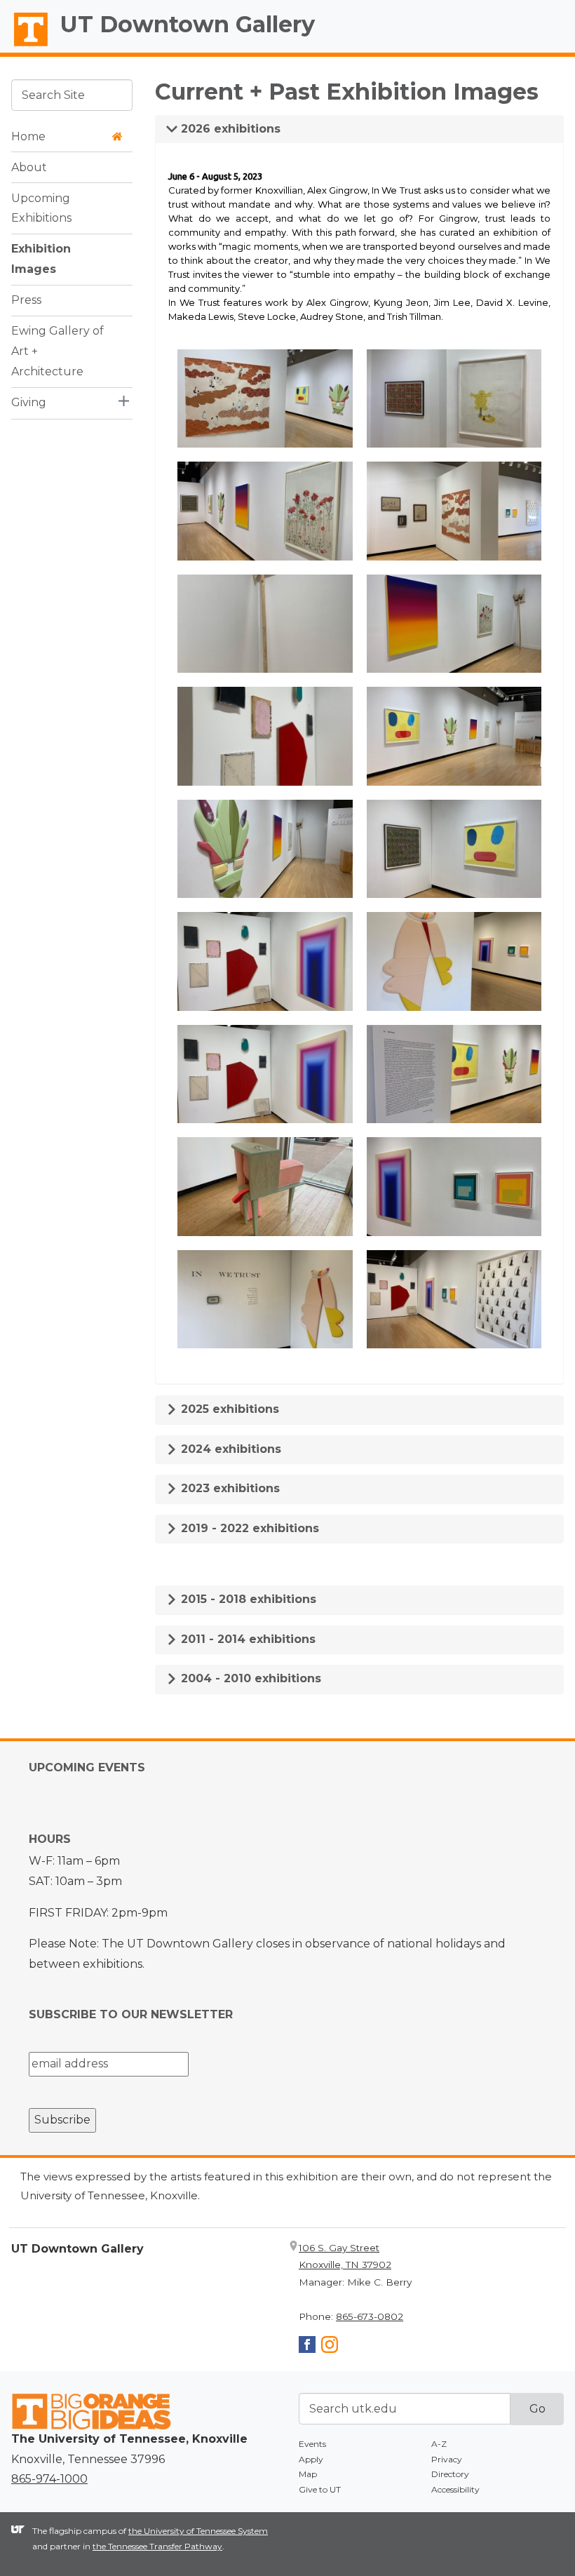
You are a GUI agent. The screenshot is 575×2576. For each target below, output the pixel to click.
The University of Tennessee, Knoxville (25, 46)
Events (312, 2444)
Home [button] (28, 136)
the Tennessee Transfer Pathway (157, 2546)
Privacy (447, 2459)
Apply (311, 2459)
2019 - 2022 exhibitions (248, 1528)
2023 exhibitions (229, 1488)
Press (26, 300)
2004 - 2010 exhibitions (249, 1678)
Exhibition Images (41, 259)
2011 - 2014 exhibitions (246, 1639)
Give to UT (320, 2489)
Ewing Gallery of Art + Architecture (57, 351)
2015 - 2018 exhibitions (247, 1599)
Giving (29, 402)
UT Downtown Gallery (188, 24)
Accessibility (455, 2489)
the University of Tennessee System (198, 2531)
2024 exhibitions (229, 1449)
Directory (450, 2474)
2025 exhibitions (228, 1409)
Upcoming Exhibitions (41, 208)
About (29, 167)
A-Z (439, 2444)
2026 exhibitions (229, 129)
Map (308, 2474)
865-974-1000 (49, 2479)
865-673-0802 (370, 2316)
